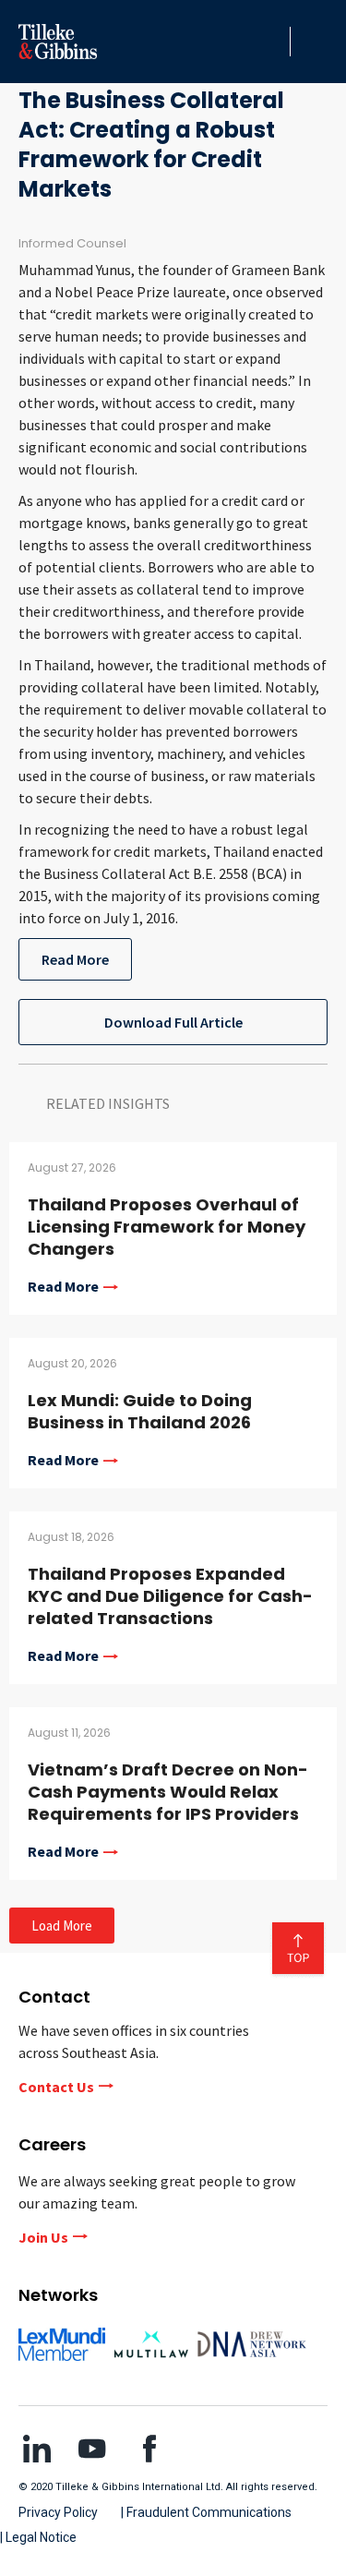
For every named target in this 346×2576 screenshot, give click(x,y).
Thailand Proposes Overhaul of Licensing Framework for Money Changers (167, 1227)
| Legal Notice (38, 2537)
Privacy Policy (58, 2512)
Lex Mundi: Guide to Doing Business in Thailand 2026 (140, 1411)
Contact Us (56, 2087)
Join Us (43, 2237)
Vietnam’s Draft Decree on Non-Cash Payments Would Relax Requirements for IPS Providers (168, 1792)
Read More (75, 959)
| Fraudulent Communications (206, 2512)
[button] (271, 42)
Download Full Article (173, 1022)
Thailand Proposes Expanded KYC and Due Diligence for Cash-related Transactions (170, 1596)
